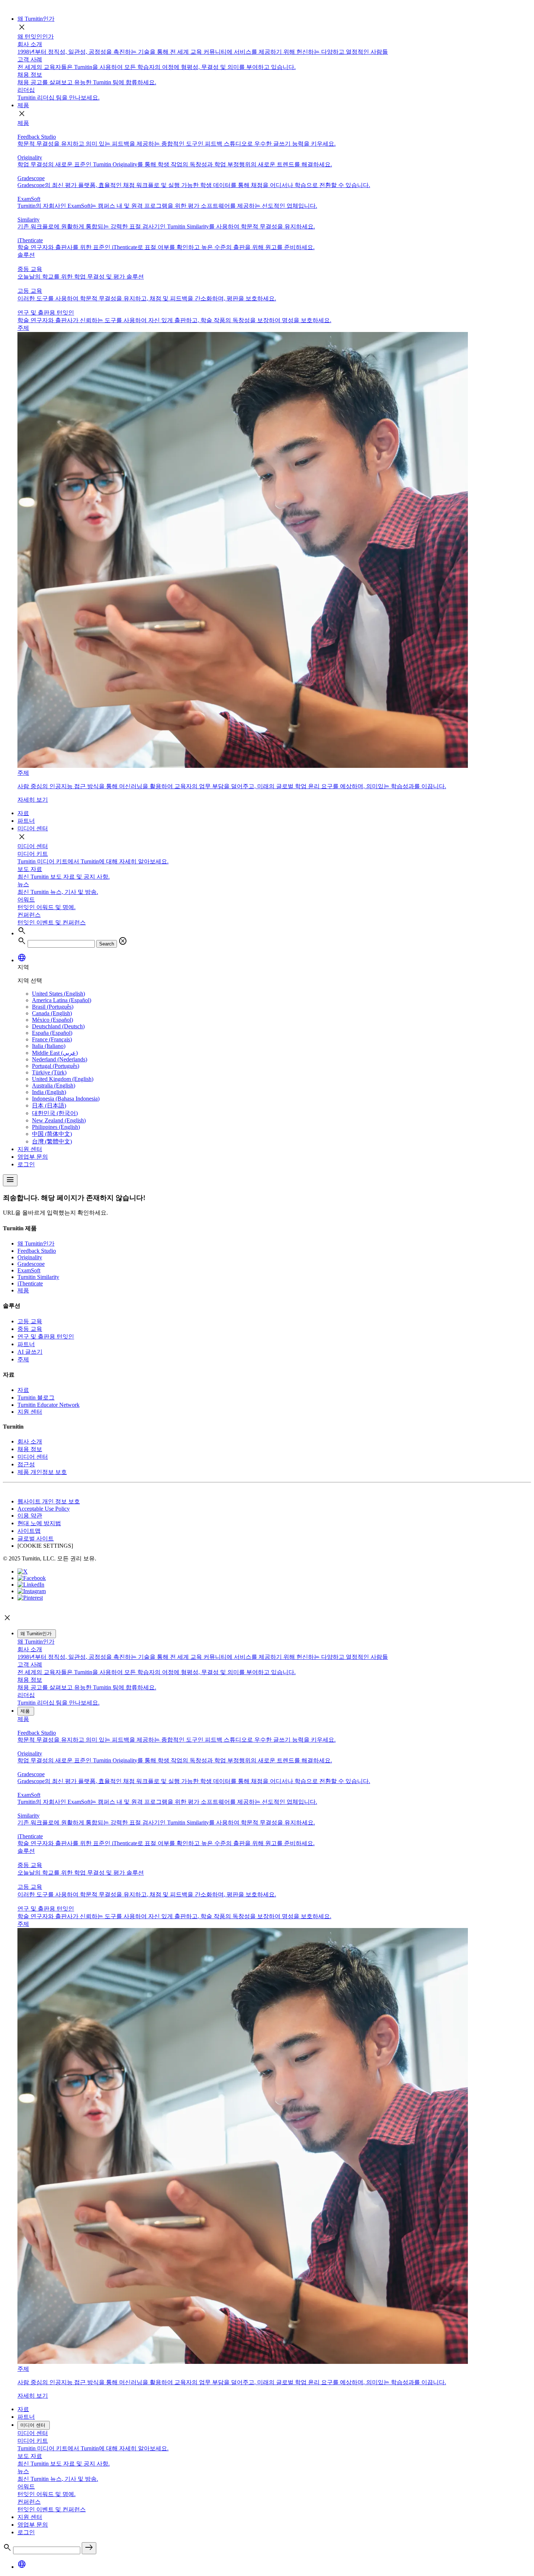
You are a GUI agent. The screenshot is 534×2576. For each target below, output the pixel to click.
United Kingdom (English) (63, 1079)
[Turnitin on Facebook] (32, 1578)
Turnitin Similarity (38, 1277)
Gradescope (31, 1264)
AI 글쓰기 (30, 1352)
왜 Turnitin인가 (36, 19)
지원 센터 (30, 1149)
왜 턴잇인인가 (36, 37)
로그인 (26, 1164)
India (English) (49, 1092)
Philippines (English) (56, 1127)
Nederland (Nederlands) (60, 1059)
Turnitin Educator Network (48, 1405)
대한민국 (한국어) (55, 1113)
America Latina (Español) (62, 1000)
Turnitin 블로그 (36, 1398)
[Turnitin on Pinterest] (30, 1598)
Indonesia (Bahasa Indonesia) (66, 1099)
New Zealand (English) (59, 1120)
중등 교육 (30, 1329)
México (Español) (52, 1020)
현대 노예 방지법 (39, 1523)
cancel (123, 941)
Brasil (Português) (53, 1007)
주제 (23, 1359)
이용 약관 (30, 1516)
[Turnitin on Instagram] (32, 1591)
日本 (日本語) (49, 1105)
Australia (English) (54, 1086)
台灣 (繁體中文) (52, 1141)
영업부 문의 (33, 1157)
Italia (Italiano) (49, 1046)
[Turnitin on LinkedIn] (31, 1585)
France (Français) (52, 1039)
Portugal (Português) (56, 1066)
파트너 (26, 821)
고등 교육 (30, 1321)
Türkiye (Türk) (49, 1072)
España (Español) (52, 1033)
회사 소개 (30, 1441)
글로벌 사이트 (36, 1538)
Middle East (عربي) (55, 1053)
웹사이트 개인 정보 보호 (49, 1501)
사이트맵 (29, 1531)
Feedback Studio (37, 1251)
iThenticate (30, 1283)
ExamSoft (29, 1270)
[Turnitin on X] (23, 1571)
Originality (30, 1257)
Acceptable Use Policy (44, 1509)
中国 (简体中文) (52, 1134)
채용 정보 (30, 1449)
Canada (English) (52, 1013)
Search (107, 944)
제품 (23, 105)
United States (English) (58, 994)
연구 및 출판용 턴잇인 (46, 1336)
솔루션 (26, 255)
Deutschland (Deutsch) (58, 1026)
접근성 (26, 1464)
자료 (23, 813)
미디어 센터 (33, 828)
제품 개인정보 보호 (42, 1472)
